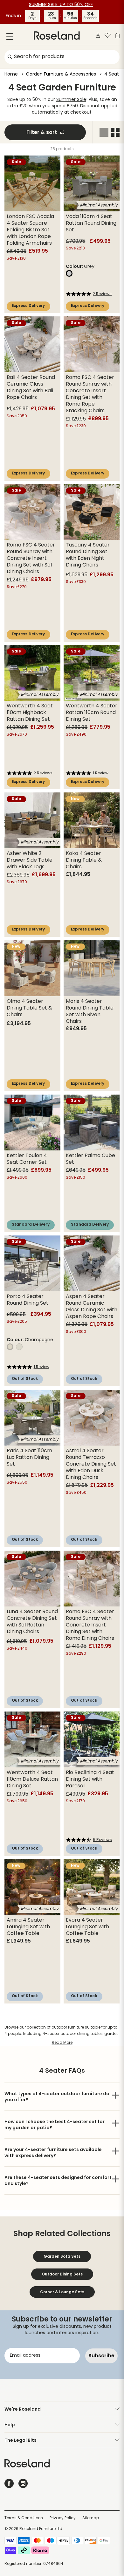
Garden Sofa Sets (62, 2256)
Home (11, 74)
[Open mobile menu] (10, 38)
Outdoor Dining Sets (62, 2274)
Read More (63, 2043)
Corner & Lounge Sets (62, 2292)
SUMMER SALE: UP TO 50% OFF (61, 5)
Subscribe (101, 2356)
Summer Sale (71, 100)
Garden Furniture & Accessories (61, 74)
